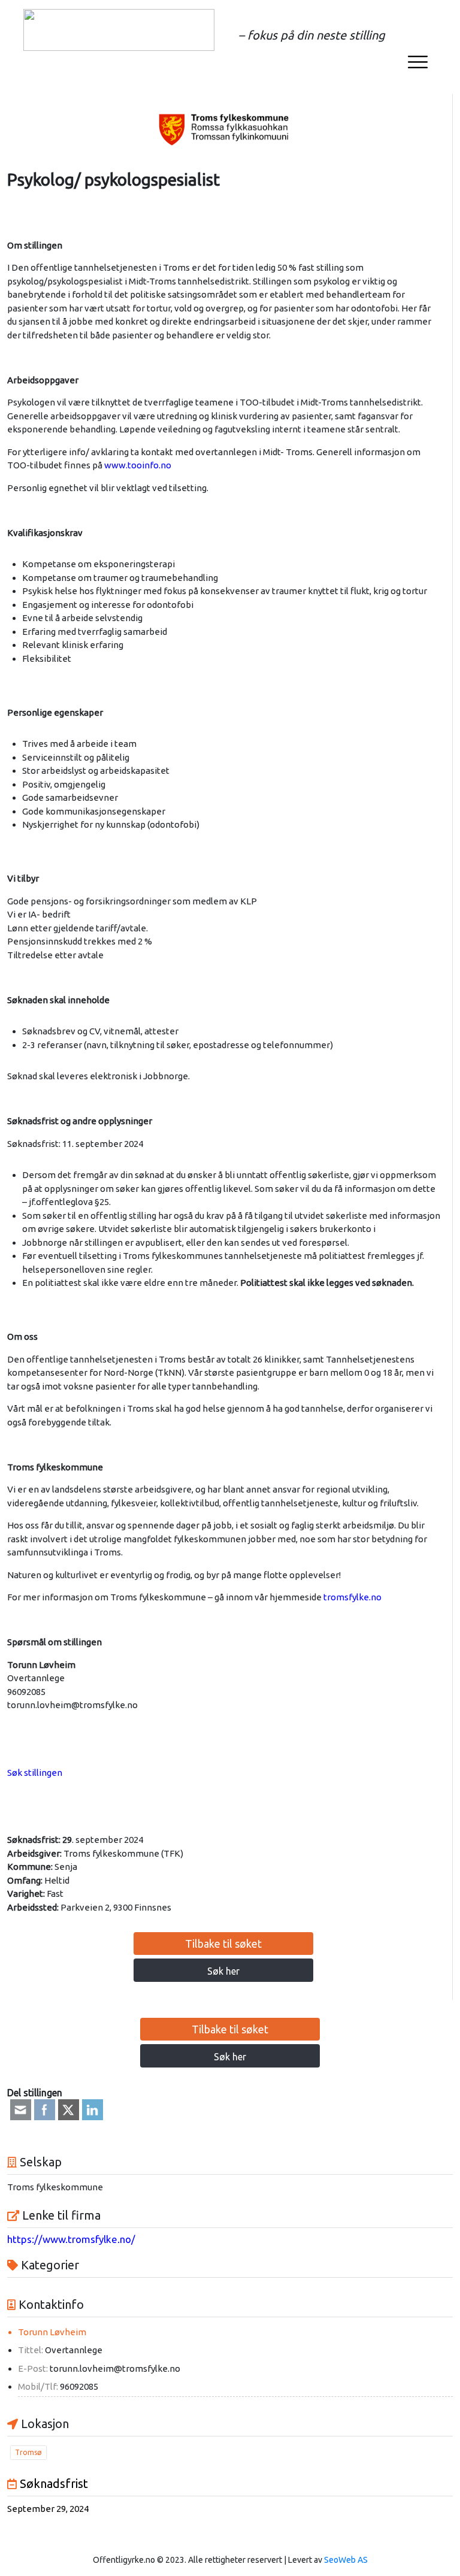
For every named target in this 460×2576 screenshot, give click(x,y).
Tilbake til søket (223, 1944)
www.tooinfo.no (139, 465)
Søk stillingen (35, 1773)
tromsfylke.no (352, 1597)
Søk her (223, 1971)
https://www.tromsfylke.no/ (71, 2239)
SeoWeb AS (346, 2560)
